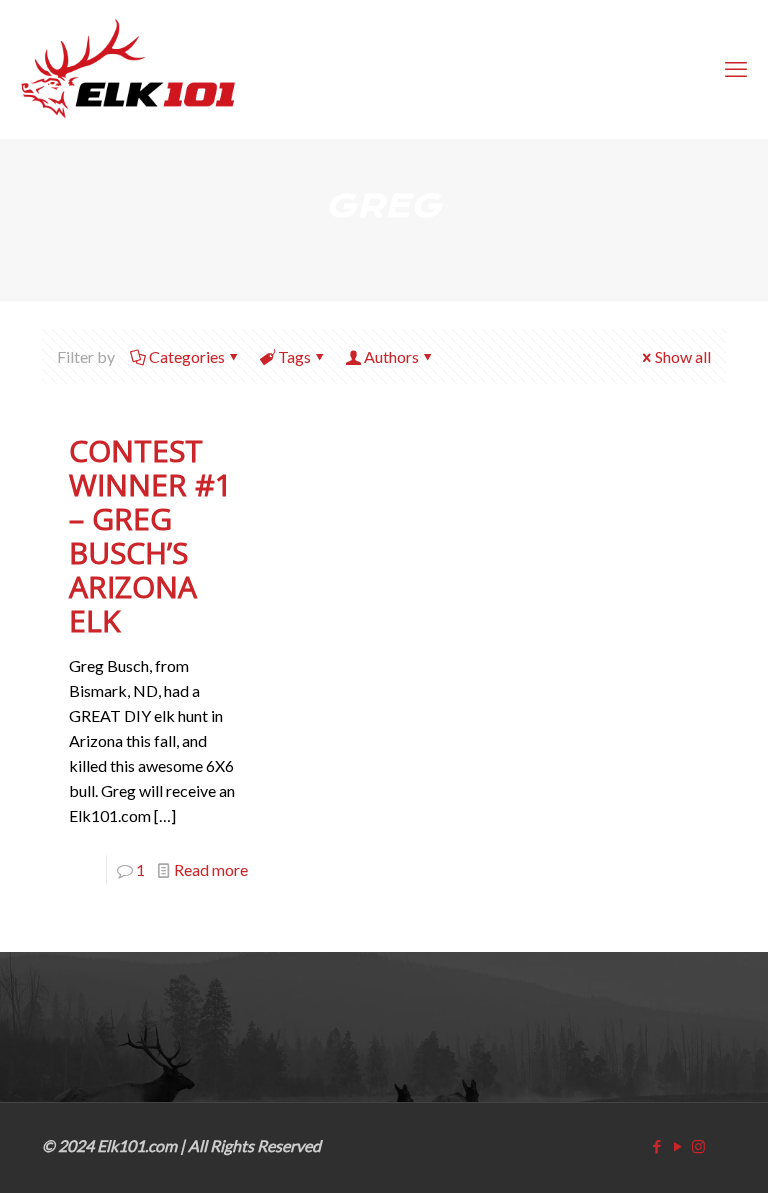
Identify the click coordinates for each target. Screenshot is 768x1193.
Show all (683, 356)
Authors (391, 356)
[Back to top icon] (670, 1150)
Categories (187, 356)
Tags (294, 356)
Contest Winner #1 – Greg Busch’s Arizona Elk (150, 535)
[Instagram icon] (698, 1146)
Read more (211, 869)
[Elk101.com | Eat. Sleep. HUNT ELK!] (128, 69)
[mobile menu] (736, 69)
